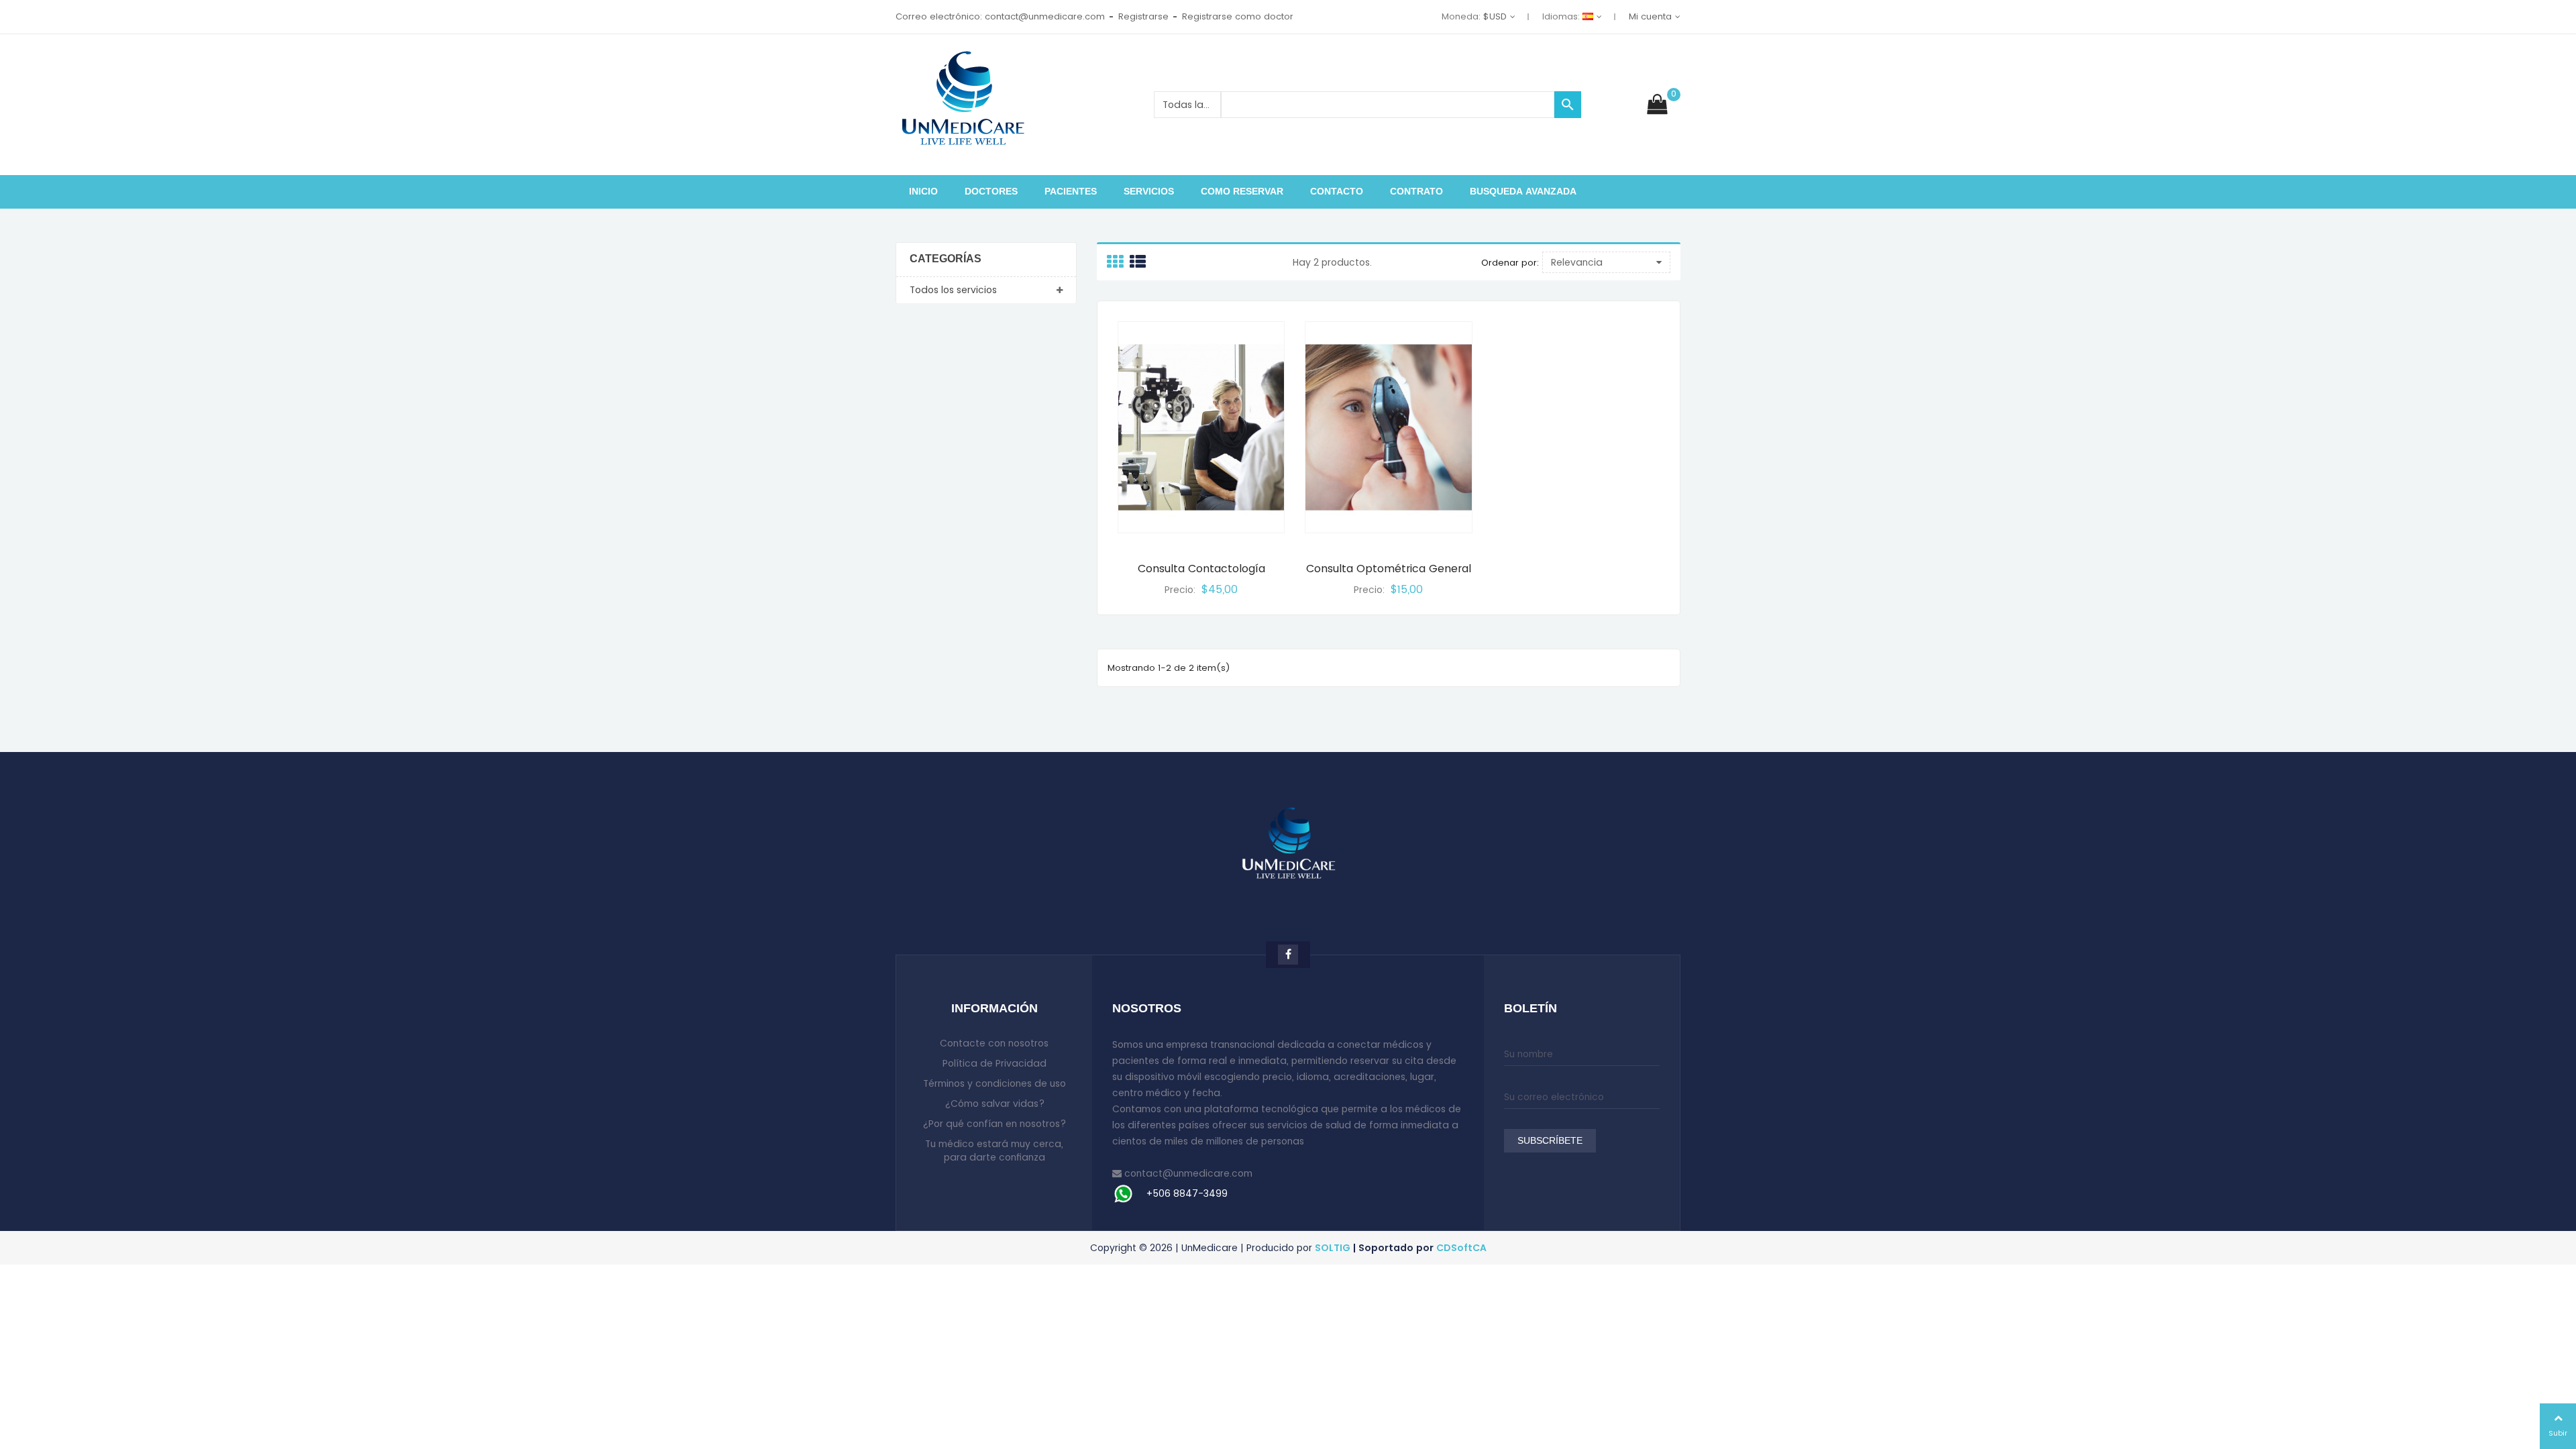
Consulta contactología (1201, 569)
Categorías (946, 259)
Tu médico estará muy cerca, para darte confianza (994, 1150)
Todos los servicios (953, 290)
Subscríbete (1550, 1141)
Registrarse (1143, 16)
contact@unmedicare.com (1188, 1173)
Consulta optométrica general (1389, 569)
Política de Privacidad (995, 1063)
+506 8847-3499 (1187, 1193)
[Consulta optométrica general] (1388, 427)
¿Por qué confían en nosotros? (994, 1124)
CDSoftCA (1461, 1248)
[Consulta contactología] (1201, 427)
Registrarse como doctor (1238, 16)
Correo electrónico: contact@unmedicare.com (1000, 16)
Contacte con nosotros (994, 1043)
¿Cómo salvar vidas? (995, 1104)
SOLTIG (1333, 1248)
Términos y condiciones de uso (995, 1083)
